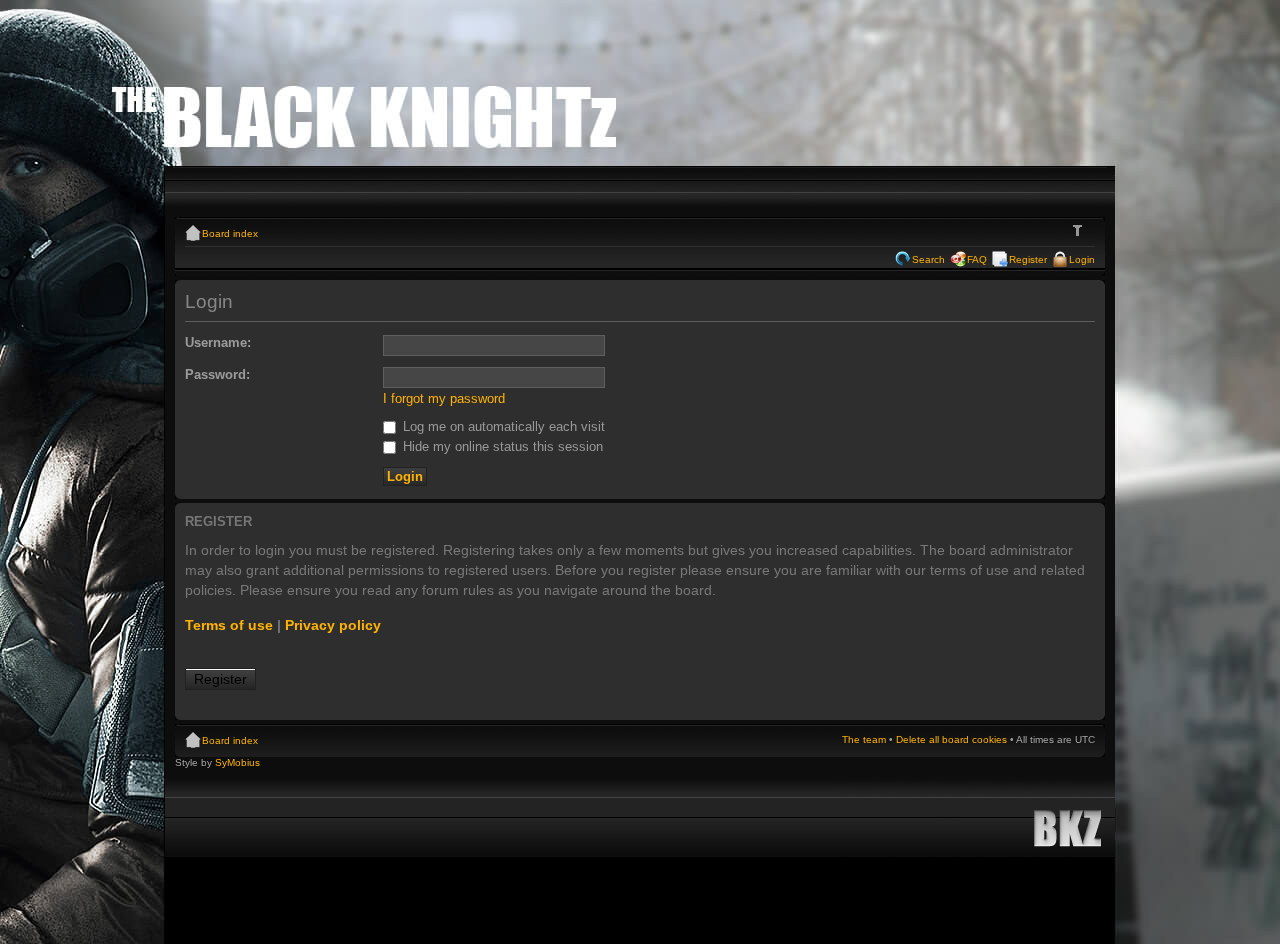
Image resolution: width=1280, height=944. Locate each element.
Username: (218, 342)
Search (928, 259)
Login (1082, 259)
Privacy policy (333, 625)
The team (864, 739)
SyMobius (237, 762)
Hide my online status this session (501, 446)
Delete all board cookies (951, 739)
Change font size (1080, 231)
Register (1028, 259)
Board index (230, 233)
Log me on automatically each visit (502, 426)
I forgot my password (444, 398)
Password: (217, 374)
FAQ (977, 259)
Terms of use (229, 625)
